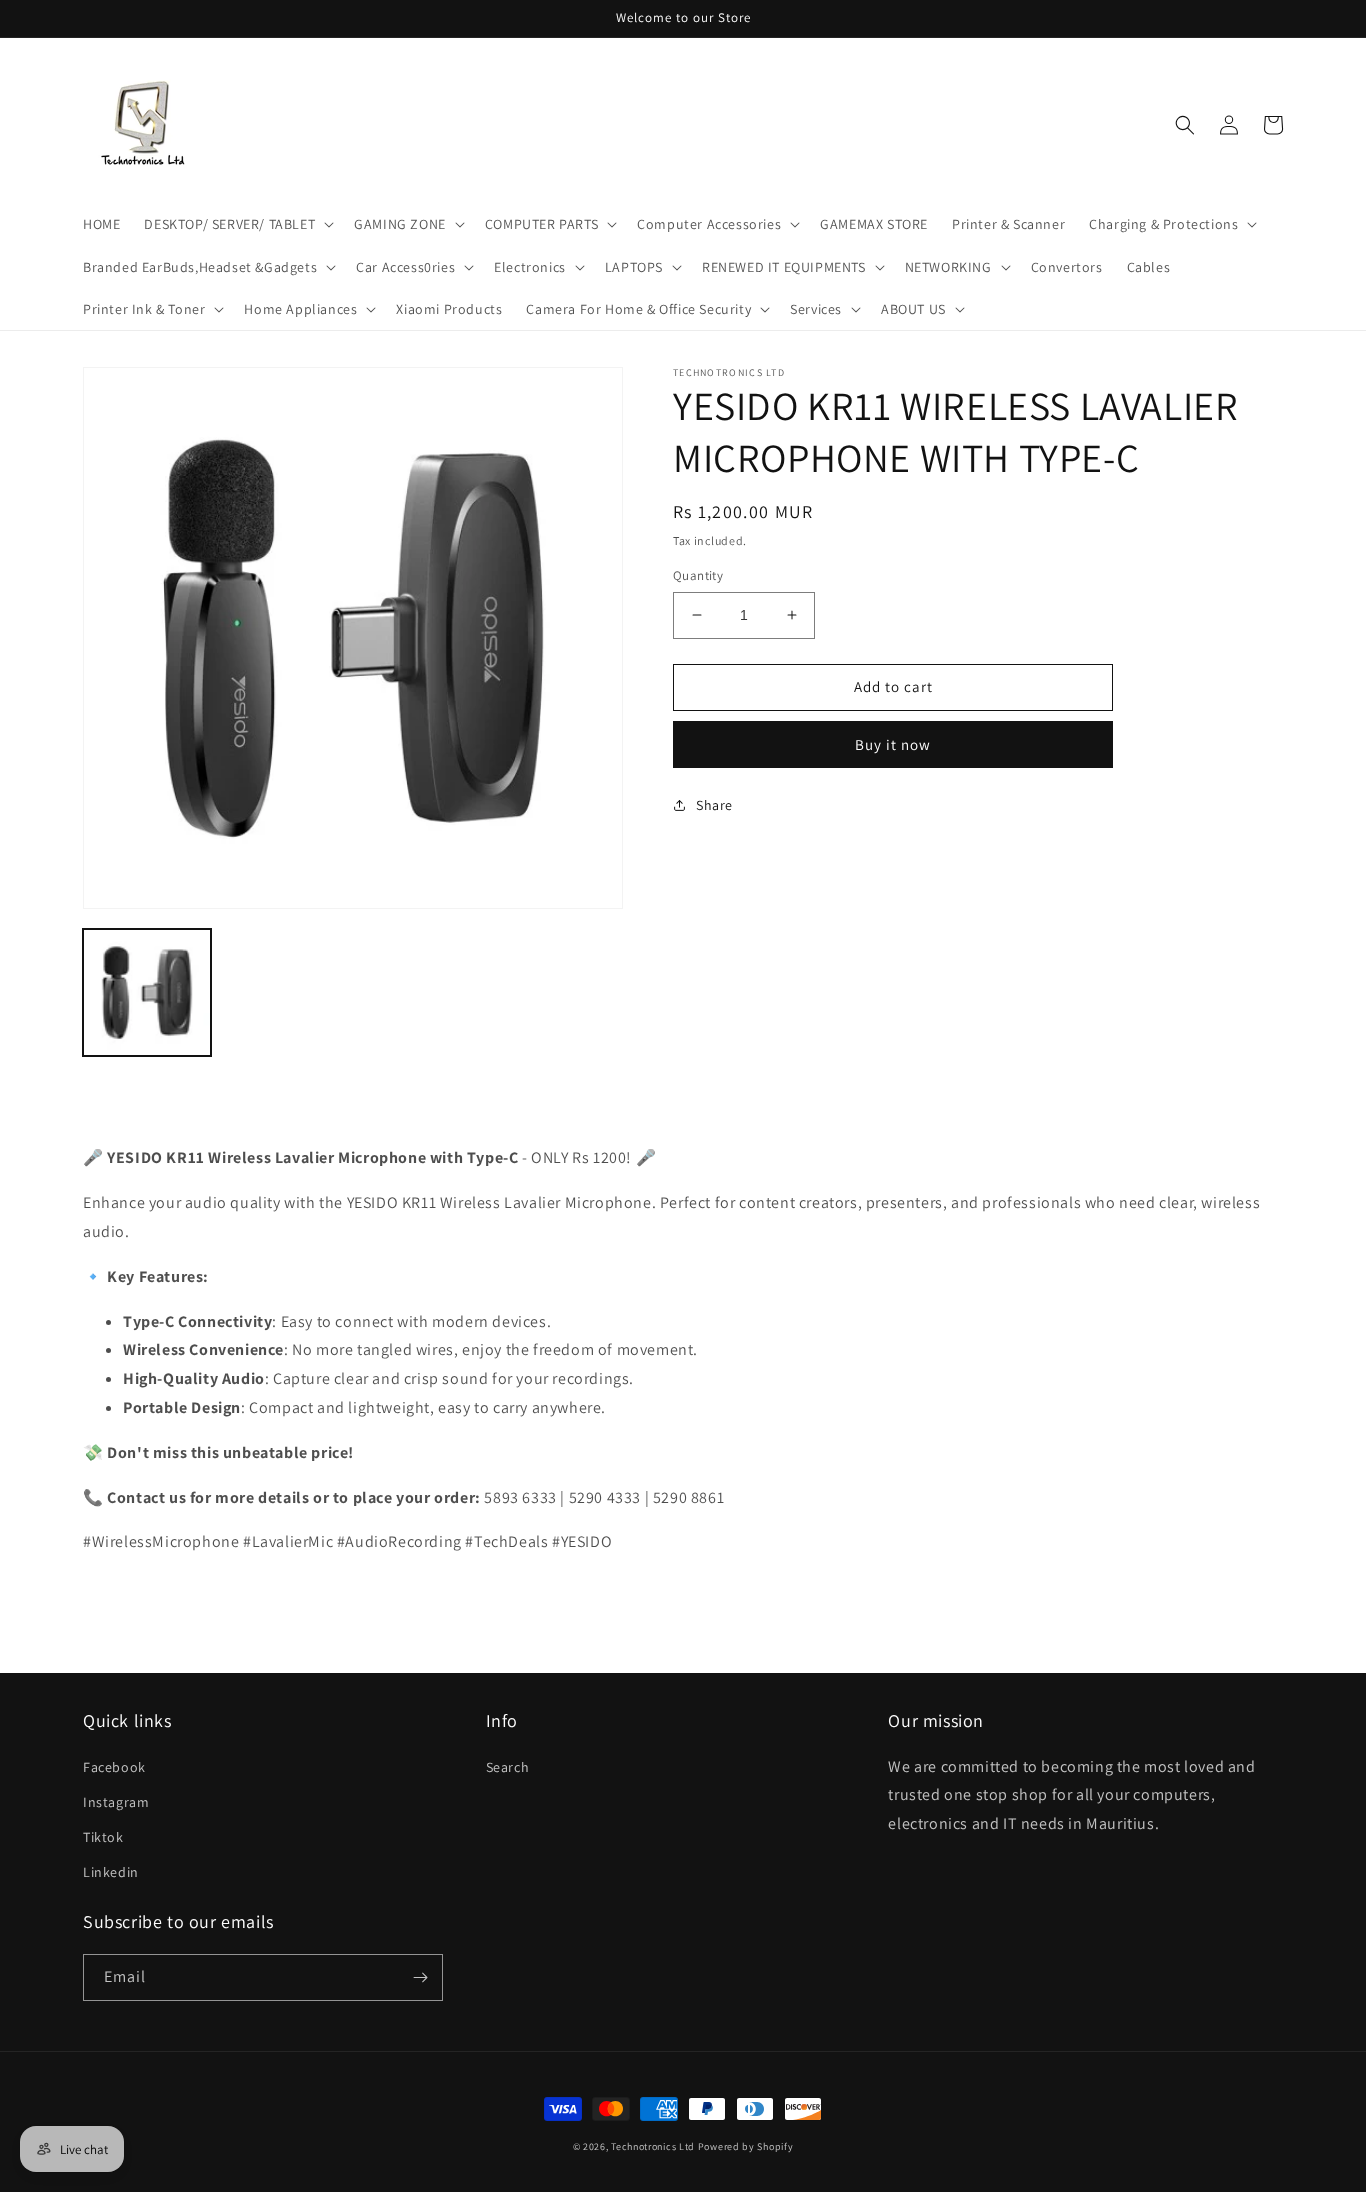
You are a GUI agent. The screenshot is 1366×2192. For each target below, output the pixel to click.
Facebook (114, 1767)
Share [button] (714, 805)
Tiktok (103, 1837)
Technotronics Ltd (653, 2146)
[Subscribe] (420, 1977)
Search (508, 1767)
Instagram (116, 1802)
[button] (237, 224)
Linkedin (111, 1872)
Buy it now (893, 744)
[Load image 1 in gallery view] (147, 993)
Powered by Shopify (746, 2146)
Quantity (698, 575)
